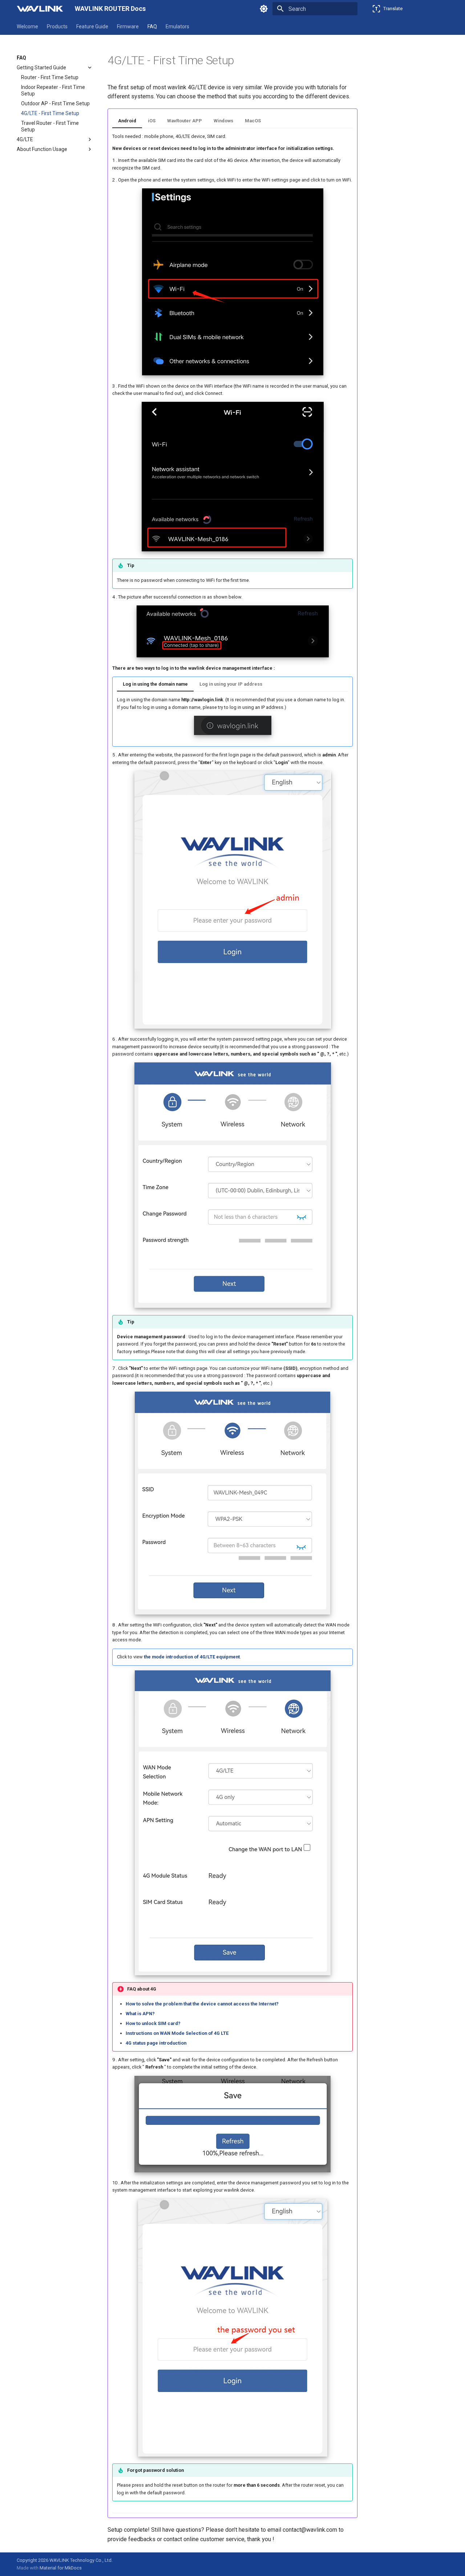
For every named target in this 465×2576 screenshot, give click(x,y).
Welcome (27, 26)
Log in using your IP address (231, 684)
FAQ (152, 26)
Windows (223, 121)
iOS (152, 121)
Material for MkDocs (61, 2568)
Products (57, 26)
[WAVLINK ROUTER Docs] (40, 9)
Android (127, 121)
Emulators (177, 26)
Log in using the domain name (155, 684)
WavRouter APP (185, 121)
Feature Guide (92, 26)
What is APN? (140, 2014)
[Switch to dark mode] (264, 9)
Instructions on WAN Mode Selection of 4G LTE (177, 2033)
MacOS (253, 121)
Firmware (128, 26)
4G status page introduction (156, 2043)
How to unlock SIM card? (153, 2023)
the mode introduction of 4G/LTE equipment (192, 1657)
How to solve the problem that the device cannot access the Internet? (202, 2004)
